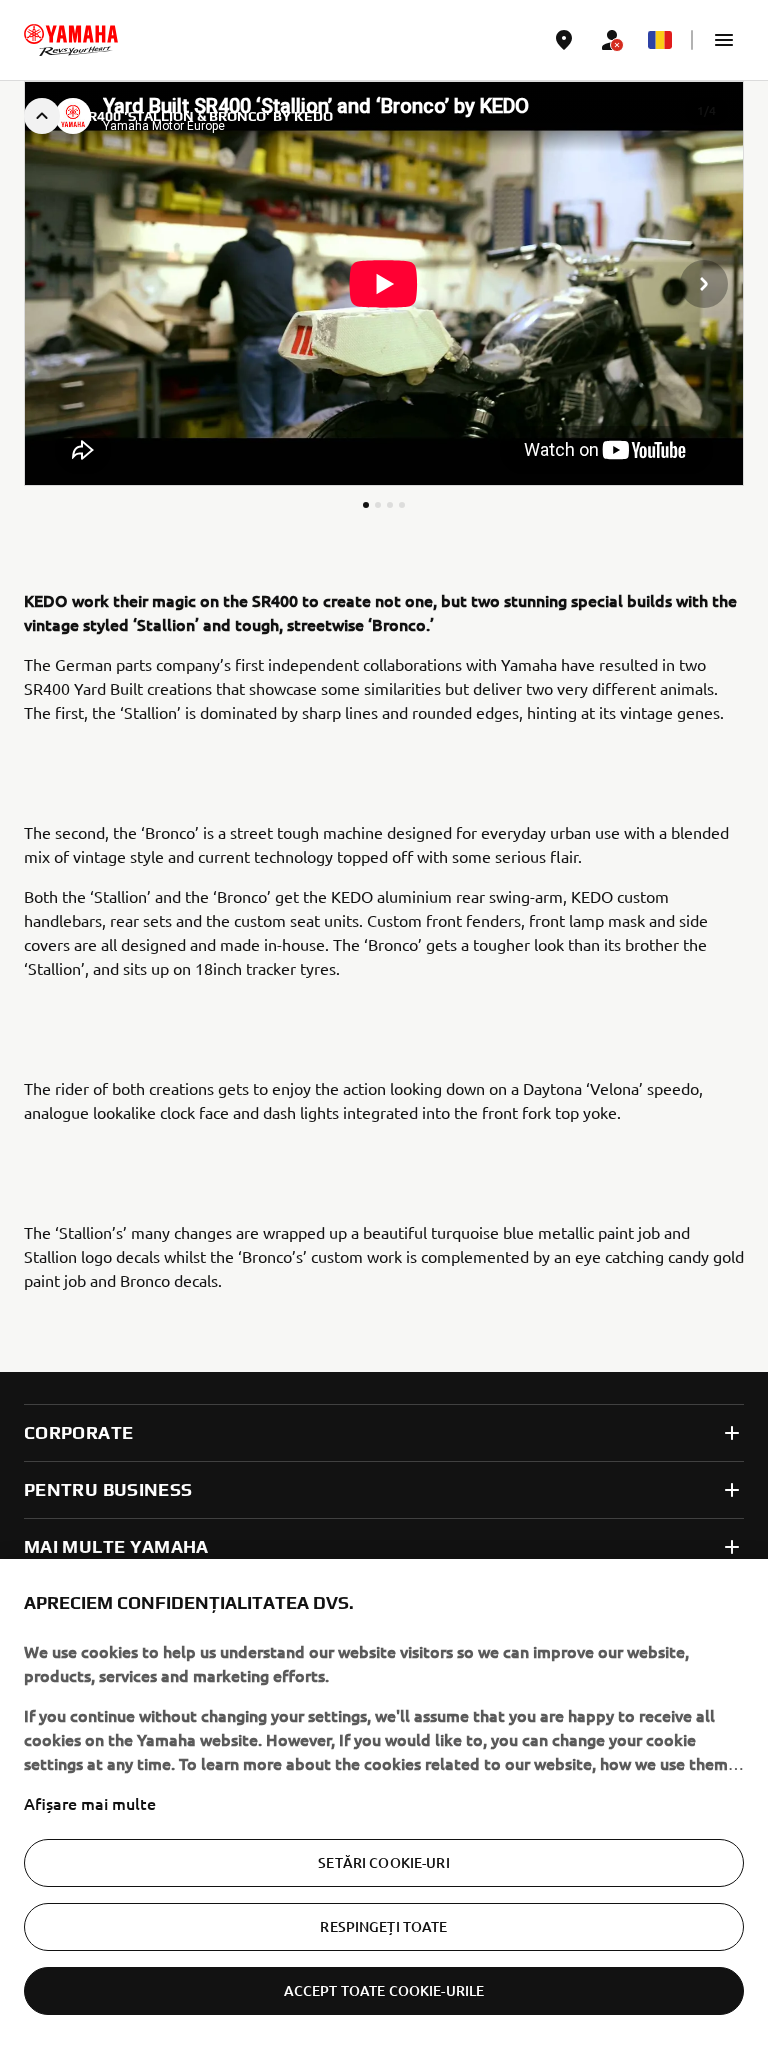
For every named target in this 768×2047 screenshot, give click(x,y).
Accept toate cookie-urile (384, 1990)
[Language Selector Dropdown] (660, 40)
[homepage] (71, 40)
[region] (384, 1803)
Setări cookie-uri (383, 1862)
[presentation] (384, 284)
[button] (724, 40)
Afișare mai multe (90, 1803)
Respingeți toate (383, 1926)
